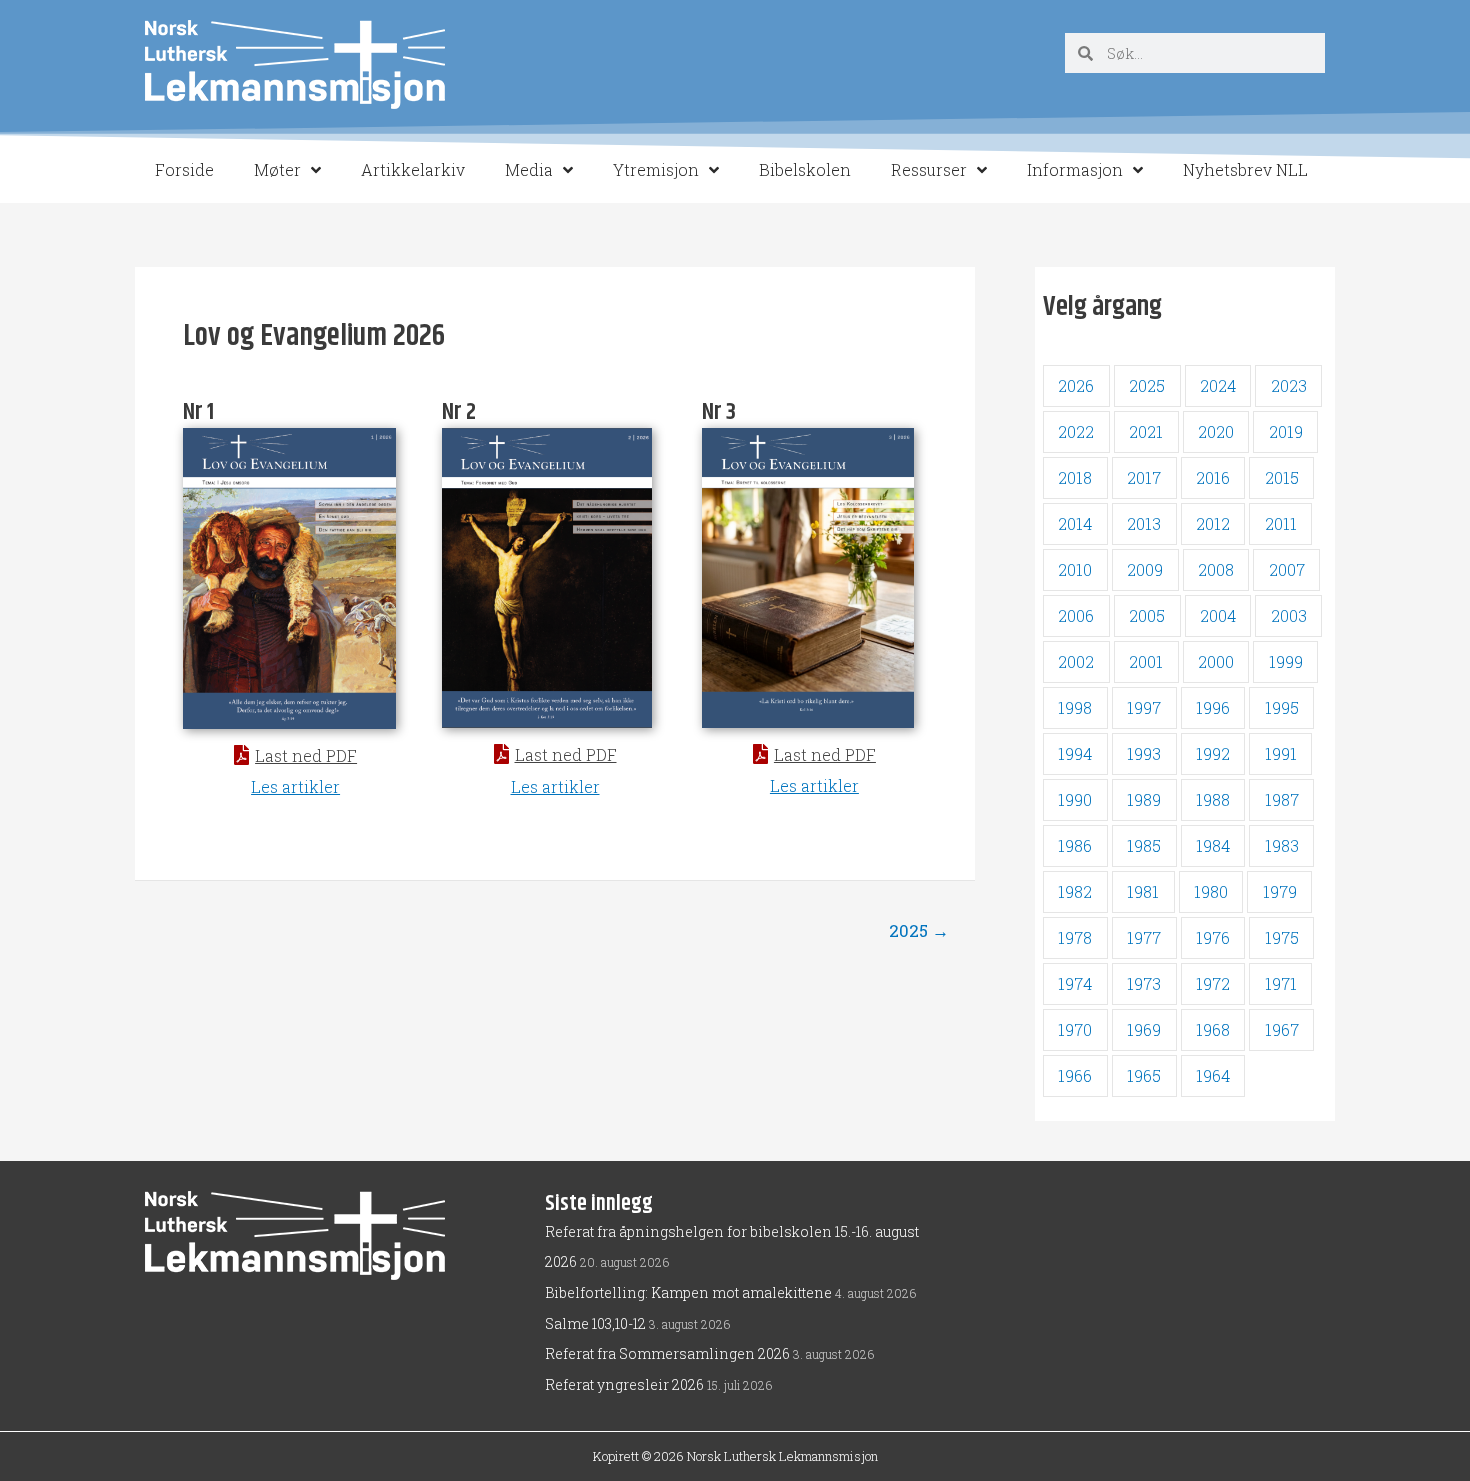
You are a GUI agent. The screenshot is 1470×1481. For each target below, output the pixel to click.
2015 (1282, 477)
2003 (1289, 615)
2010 (1075, 569)
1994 (1075, 753)
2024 (1218, 385)
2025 (919, 930)
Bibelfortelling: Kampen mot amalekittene (688, 1292)
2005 (1147, 615)
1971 (1281, 983)
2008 (1216, 569)
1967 (1282, 1029)
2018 (1075, 477)
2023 (1289, 385)
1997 (1144, 707)
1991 (1281, 753)
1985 (1144, 845)
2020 (1216, 431)
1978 (1075, 937)
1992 (1213, 753)
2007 (1287, 569)
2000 (1216, 661)
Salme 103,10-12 (595, 1323)
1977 (1144, 937)
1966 (1075, 1075)
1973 (1144, 983)
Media (529, 169)
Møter (277, 169)
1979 (1280, 891)
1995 (1282, 707)
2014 (1075, 523)
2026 (1076, 385)
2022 (1076, 431)
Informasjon (1075, 169)
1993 (1144, 753)
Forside (184, 169)
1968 (1213, 1029)
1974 (1075, 983)
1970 (1075, 1029)
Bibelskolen (805, 169)
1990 (1075, 799)
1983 (1282, 845)
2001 (1146, 661)
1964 (1213, 1075)
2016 (1213, 477)
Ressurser (929, 169)
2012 (1213, 523)
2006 (1076, 615)
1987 (1282, 799)
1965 (1144, 1075)
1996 (1213, 707)
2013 (1144, 523)
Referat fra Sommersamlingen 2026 (667, 1353)
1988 (1213, 799)
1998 (1075, 707)
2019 (1286, 431)
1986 (1075, 845)
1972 (1213, 983)
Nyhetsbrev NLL (1245, 169)
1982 (1075, 891)
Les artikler (295, 786)
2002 (1076, 661)
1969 (1144, 1029)
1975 (1282, 937)
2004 (1218, 615)
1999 (1286, 661)
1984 (1213, 845)
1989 (1144, 799)
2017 (1144, 477)
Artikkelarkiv (413, 169)
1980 (1211, 891)
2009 (1145, 569)
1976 (1213, 937)
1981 (1143, 891)
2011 (1281, 523)
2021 (1146, 431)
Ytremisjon (656, 169)
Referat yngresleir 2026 (624, 1384)
